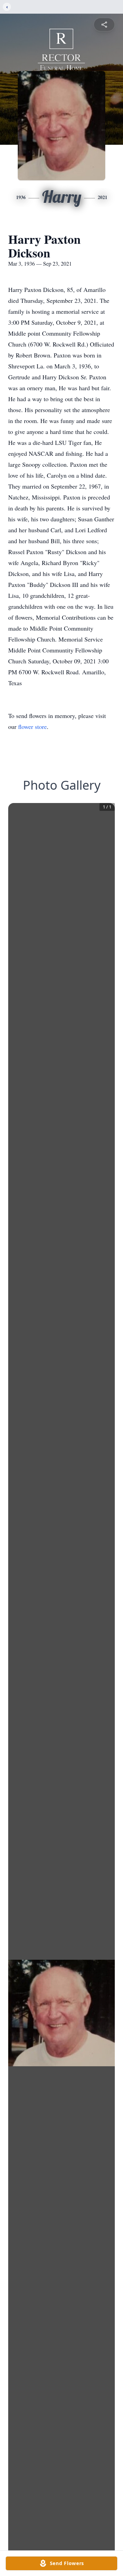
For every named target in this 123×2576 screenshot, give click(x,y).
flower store (32, 727)
